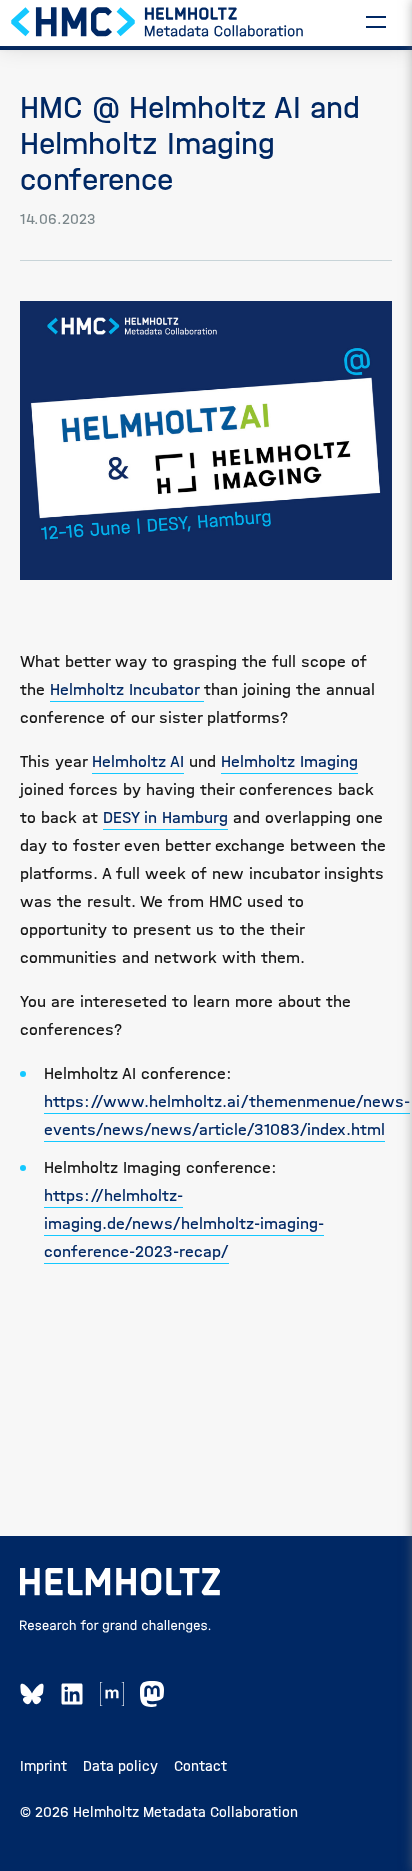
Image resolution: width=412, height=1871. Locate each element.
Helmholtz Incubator (127, 689)
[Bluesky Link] (32, 1694)
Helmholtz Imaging (289, 761)
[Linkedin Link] (72, 1694)
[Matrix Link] (112, 1694)
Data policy (120, 1766)
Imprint (43, 1766)
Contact (200, 1766)
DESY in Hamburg (165, 817)
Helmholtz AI (138, 761)
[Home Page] (158, 21)
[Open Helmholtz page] (120, 1582)
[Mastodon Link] (152, 1694)
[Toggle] (376, 21)
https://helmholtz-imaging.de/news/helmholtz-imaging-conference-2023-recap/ (184, 1223)
